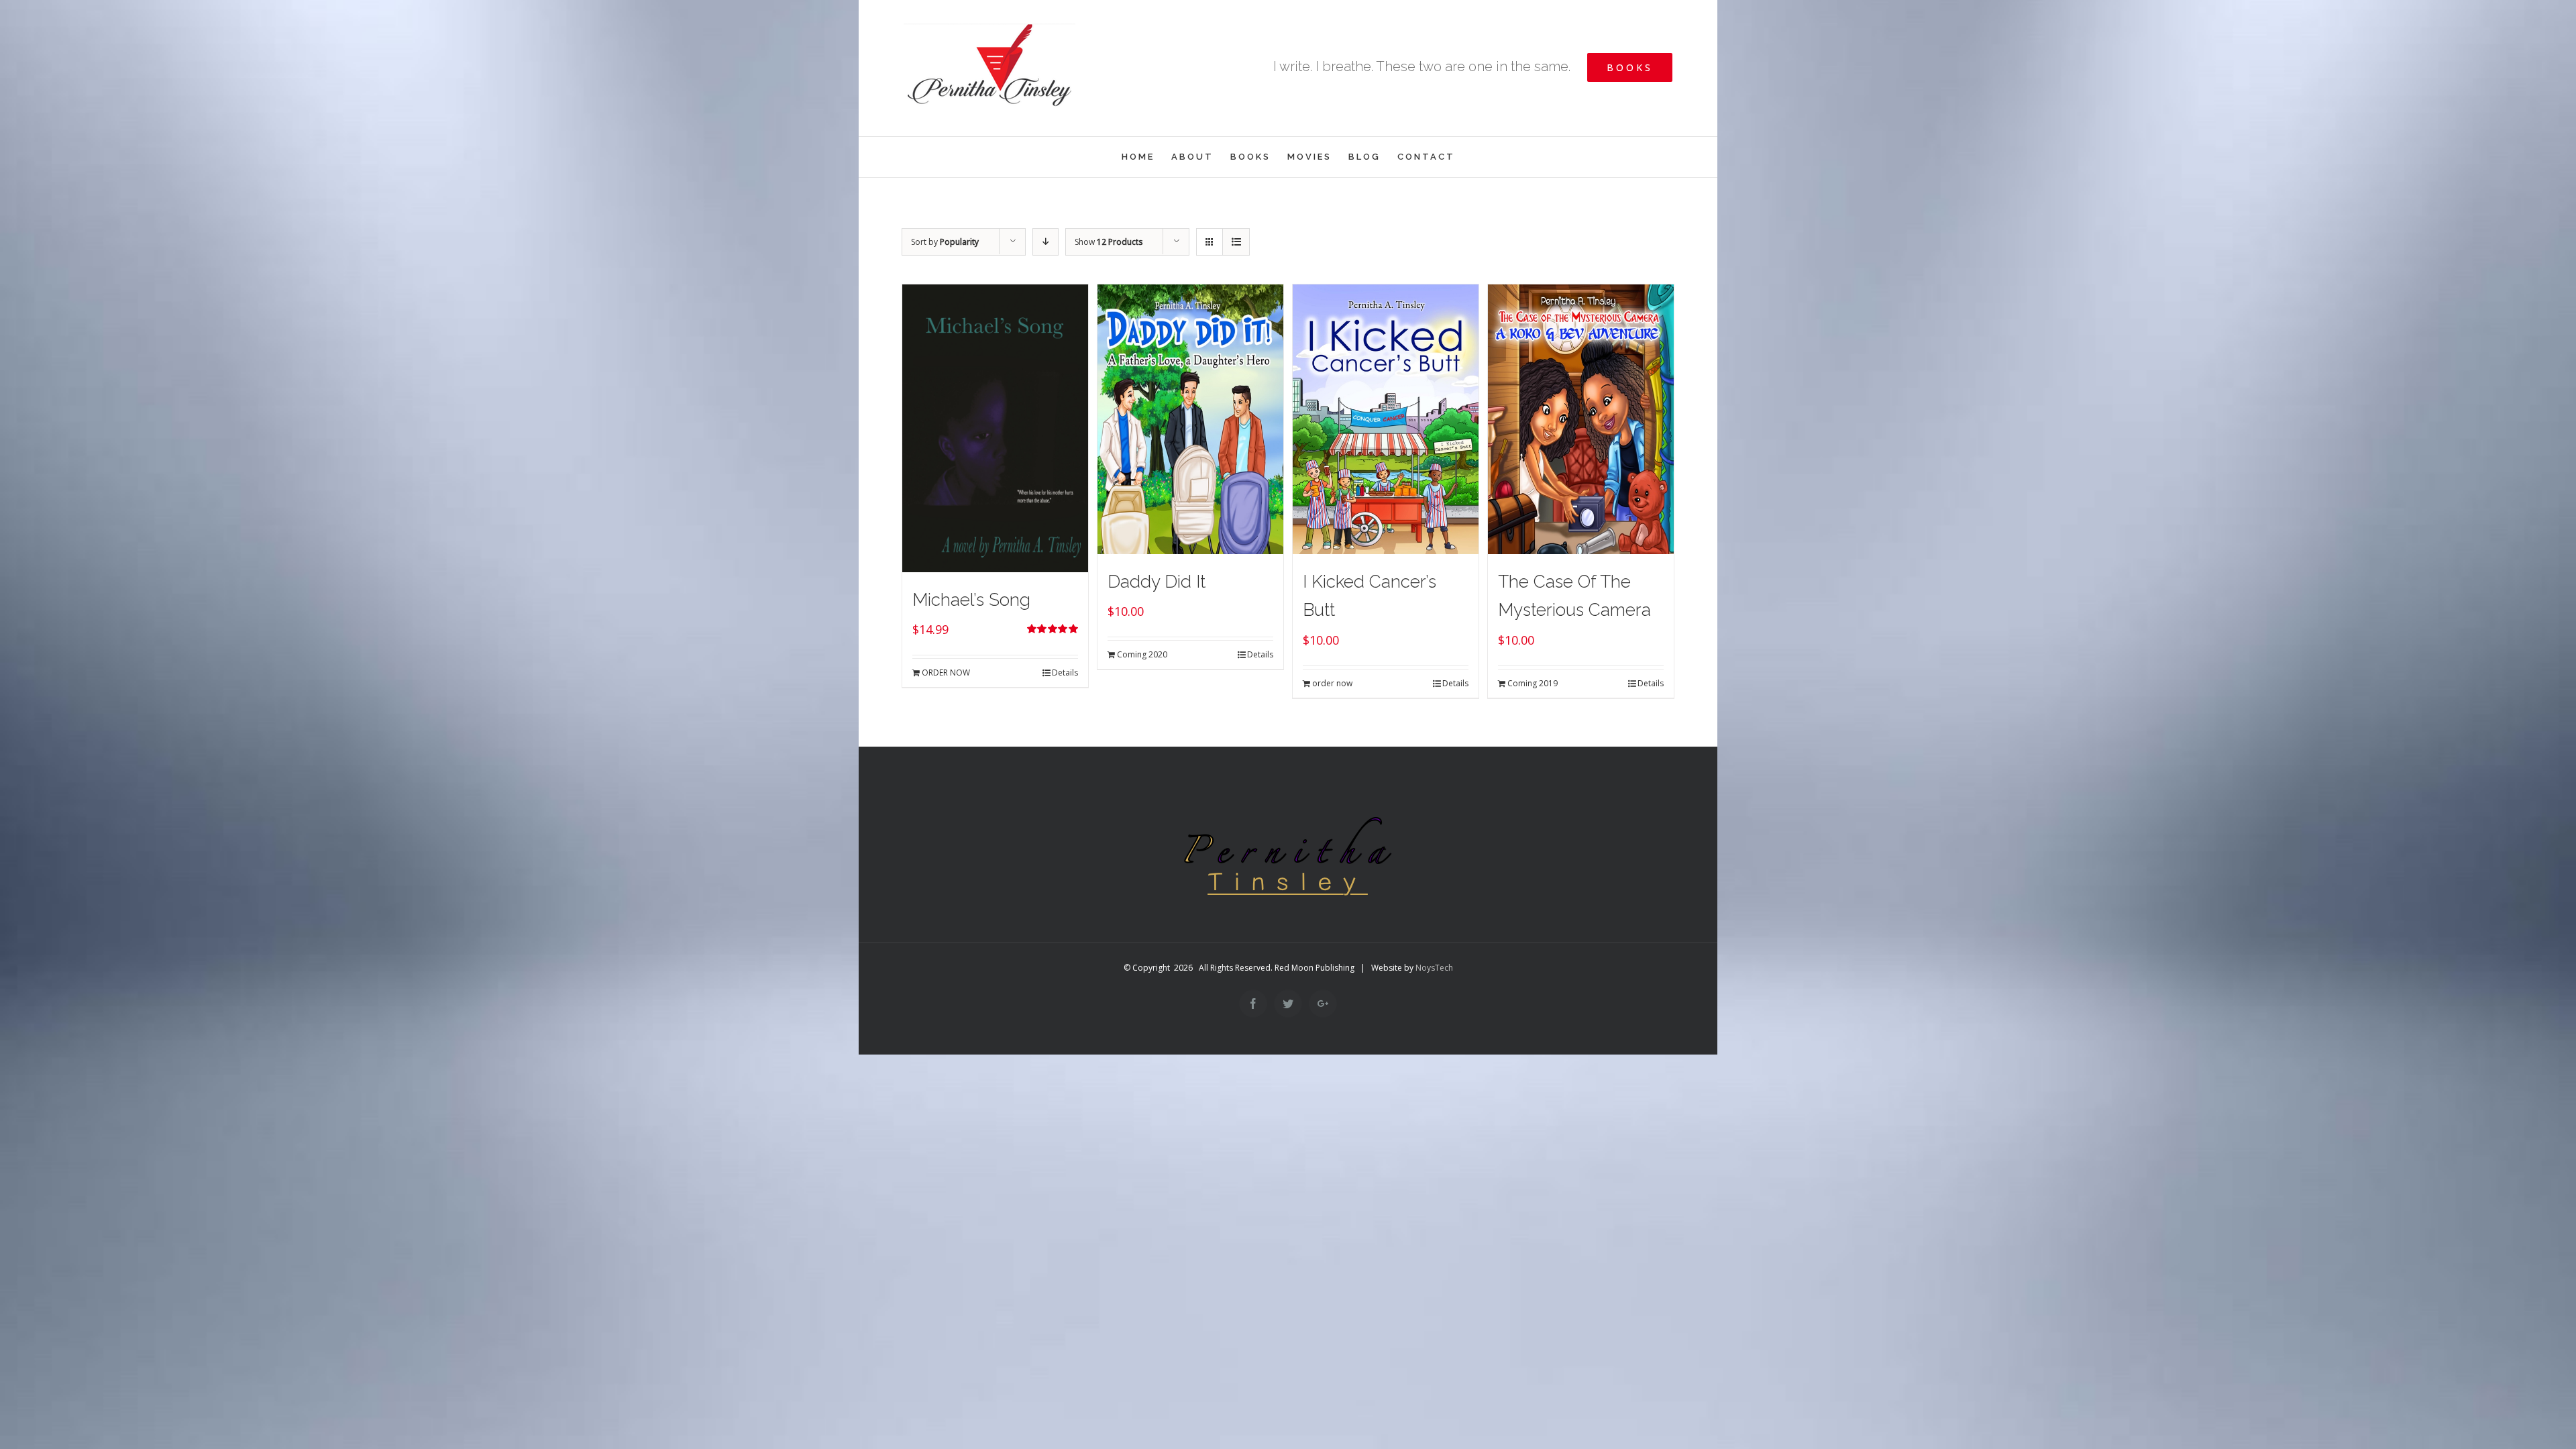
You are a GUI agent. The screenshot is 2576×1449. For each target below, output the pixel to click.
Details (1065, 673)
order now (1332, 683)
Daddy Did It (1157, 582)
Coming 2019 (1533, 683)
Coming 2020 (1142, 654)
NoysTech (1434, 968)
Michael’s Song (971, 600)
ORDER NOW (946, 673)
